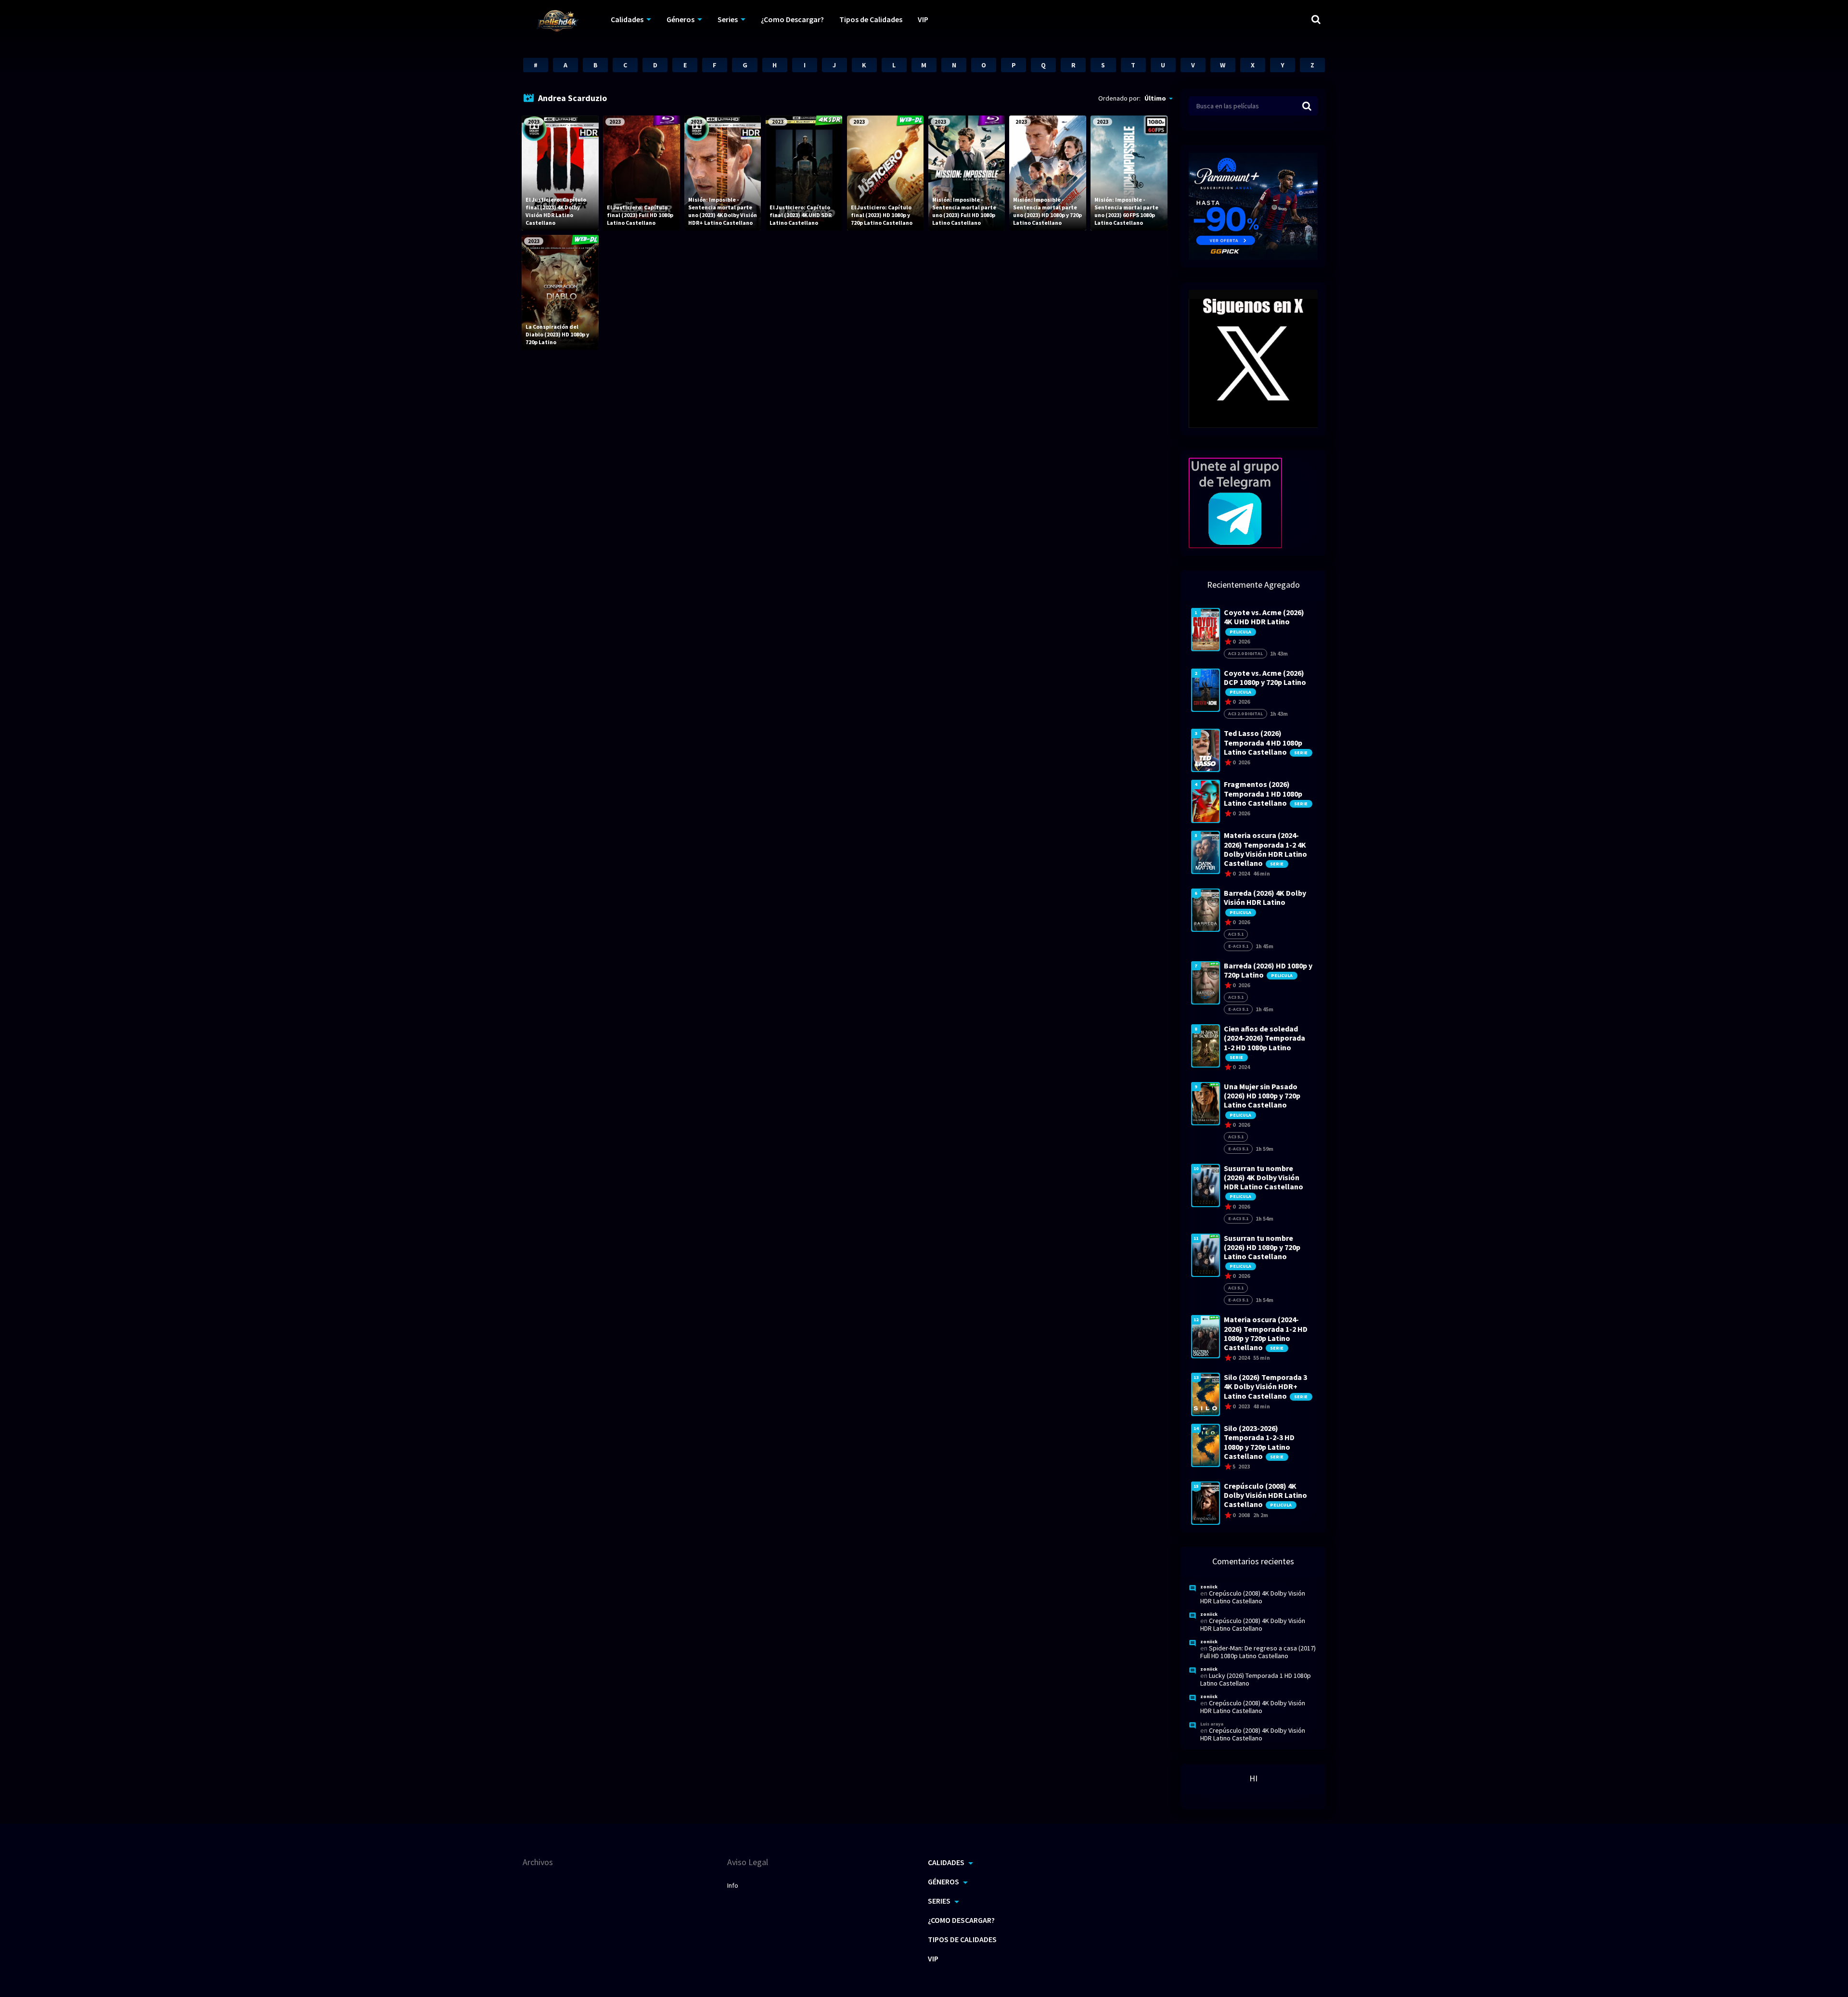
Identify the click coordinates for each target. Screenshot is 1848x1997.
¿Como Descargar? (792, 19)
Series (728, 19)
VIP (923, 19)
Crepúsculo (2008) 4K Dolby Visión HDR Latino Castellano (1253, 1597)
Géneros (680, 19)
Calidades (627, 19)
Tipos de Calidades (871, 19)
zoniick (1209, 1587)
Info (733, 1885)
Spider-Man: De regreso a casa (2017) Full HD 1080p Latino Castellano (1258, 1652)
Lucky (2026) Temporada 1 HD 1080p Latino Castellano (1256, 1679)
